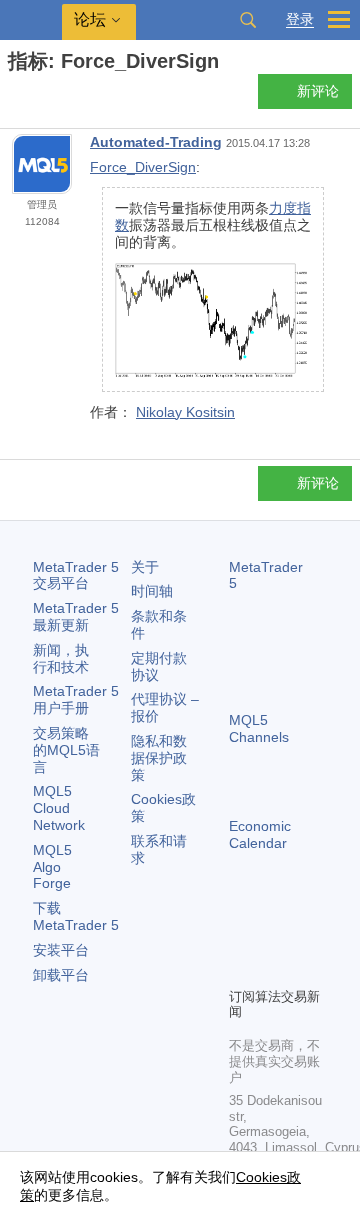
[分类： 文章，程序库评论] (38, 97)
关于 (145, 567)
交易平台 (76, 575)
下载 (76, 916)
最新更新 (76, 616)
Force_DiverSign (143, 167)
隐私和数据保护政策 (159, 758)
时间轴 (152, 591)
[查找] (248, 20)
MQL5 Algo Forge (52, 867)
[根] (14, 96)
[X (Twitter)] (305, 937)
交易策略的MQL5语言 (66, 750)
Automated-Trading (156, 142)
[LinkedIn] (273, 969)
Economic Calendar (260, 834)
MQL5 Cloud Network (59, 808)
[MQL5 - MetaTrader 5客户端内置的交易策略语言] (31, 20)
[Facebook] (241, 937)
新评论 (318, 91)
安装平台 (61, 950)
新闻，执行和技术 (61, 658)
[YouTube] (241, 969)
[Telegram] (273, 937)
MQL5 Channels (259, 728)
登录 (300, 19)
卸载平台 (61, 975)
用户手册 (76, 699)
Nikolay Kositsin (185, 412)
